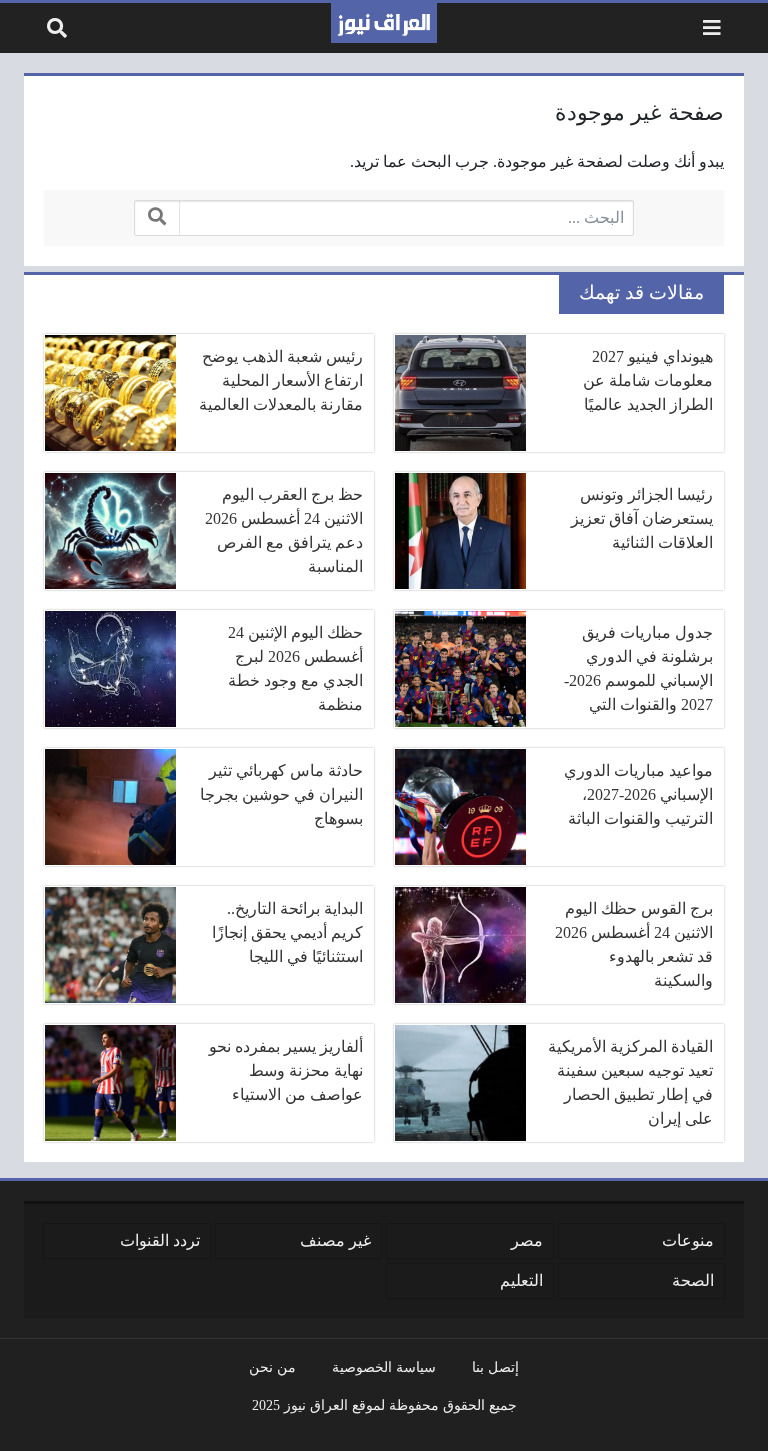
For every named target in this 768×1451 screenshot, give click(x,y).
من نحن (272, 1367)
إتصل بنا (495, 1367)
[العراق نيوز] (384, 23)
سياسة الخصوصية (384, 1367)
